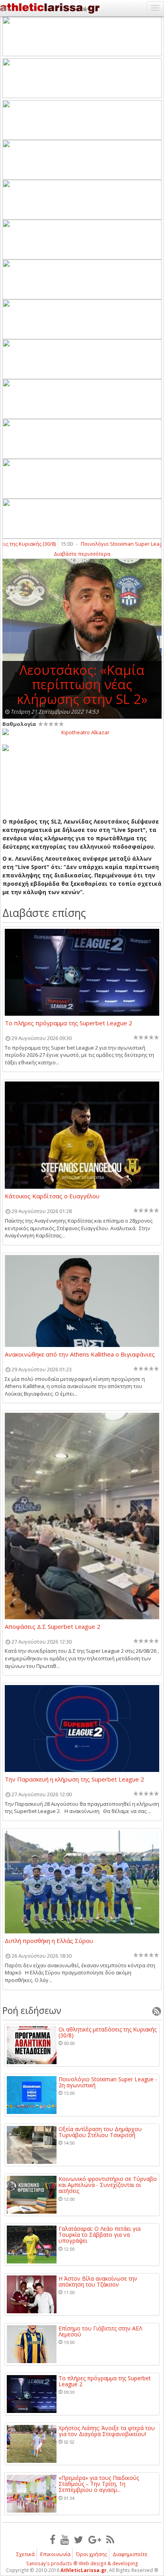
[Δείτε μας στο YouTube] (65, 2539)
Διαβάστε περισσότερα (82, 554)
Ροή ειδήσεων (32, 2010)
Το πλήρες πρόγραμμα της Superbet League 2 (68, 1023)
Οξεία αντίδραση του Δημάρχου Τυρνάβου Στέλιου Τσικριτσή (100, 2132)
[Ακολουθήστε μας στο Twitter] (79, 2539)
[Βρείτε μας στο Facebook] (53, 2539)
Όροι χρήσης (92, 2554)
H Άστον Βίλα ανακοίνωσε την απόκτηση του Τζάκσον (98, 2282)
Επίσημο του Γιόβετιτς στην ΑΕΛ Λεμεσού (100, 2331)
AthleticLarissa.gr (84, 2570)
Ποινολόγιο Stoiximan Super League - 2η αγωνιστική (108, 2082)
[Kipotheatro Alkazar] (82, 732)
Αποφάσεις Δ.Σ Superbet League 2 (53, 1627)
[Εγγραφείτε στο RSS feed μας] (110, 2539)
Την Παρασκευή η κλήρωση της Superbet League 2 (74, 1780)
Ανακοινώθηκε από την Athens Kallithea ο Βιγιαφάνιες (80, 1355)
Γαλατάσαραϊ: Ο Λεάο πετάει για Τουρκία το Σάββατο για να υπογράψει (100, 2235)
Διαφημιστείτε (130, 2554)
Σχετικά (25, 2554)
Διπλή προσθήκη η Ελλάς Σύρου (49, 1941)
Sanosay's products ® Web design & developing (82, 2563)
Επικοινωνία (55, 2554)
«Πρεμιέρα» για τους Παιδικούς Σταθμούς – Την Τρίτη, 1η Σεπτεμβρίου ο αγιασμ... (99, 2484)
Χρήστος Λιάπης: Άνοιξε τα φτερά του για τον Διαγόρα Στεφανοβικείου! (107, 2431)
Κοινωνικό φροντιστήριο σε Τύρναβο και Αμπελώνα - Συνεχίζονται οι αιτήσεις (108, 2185)
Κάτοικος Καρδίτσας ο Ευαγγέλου (52, 1196)
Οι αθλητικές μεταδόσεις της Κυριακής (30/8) (107, 2032)
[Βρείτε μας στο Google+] (95, 2539)
